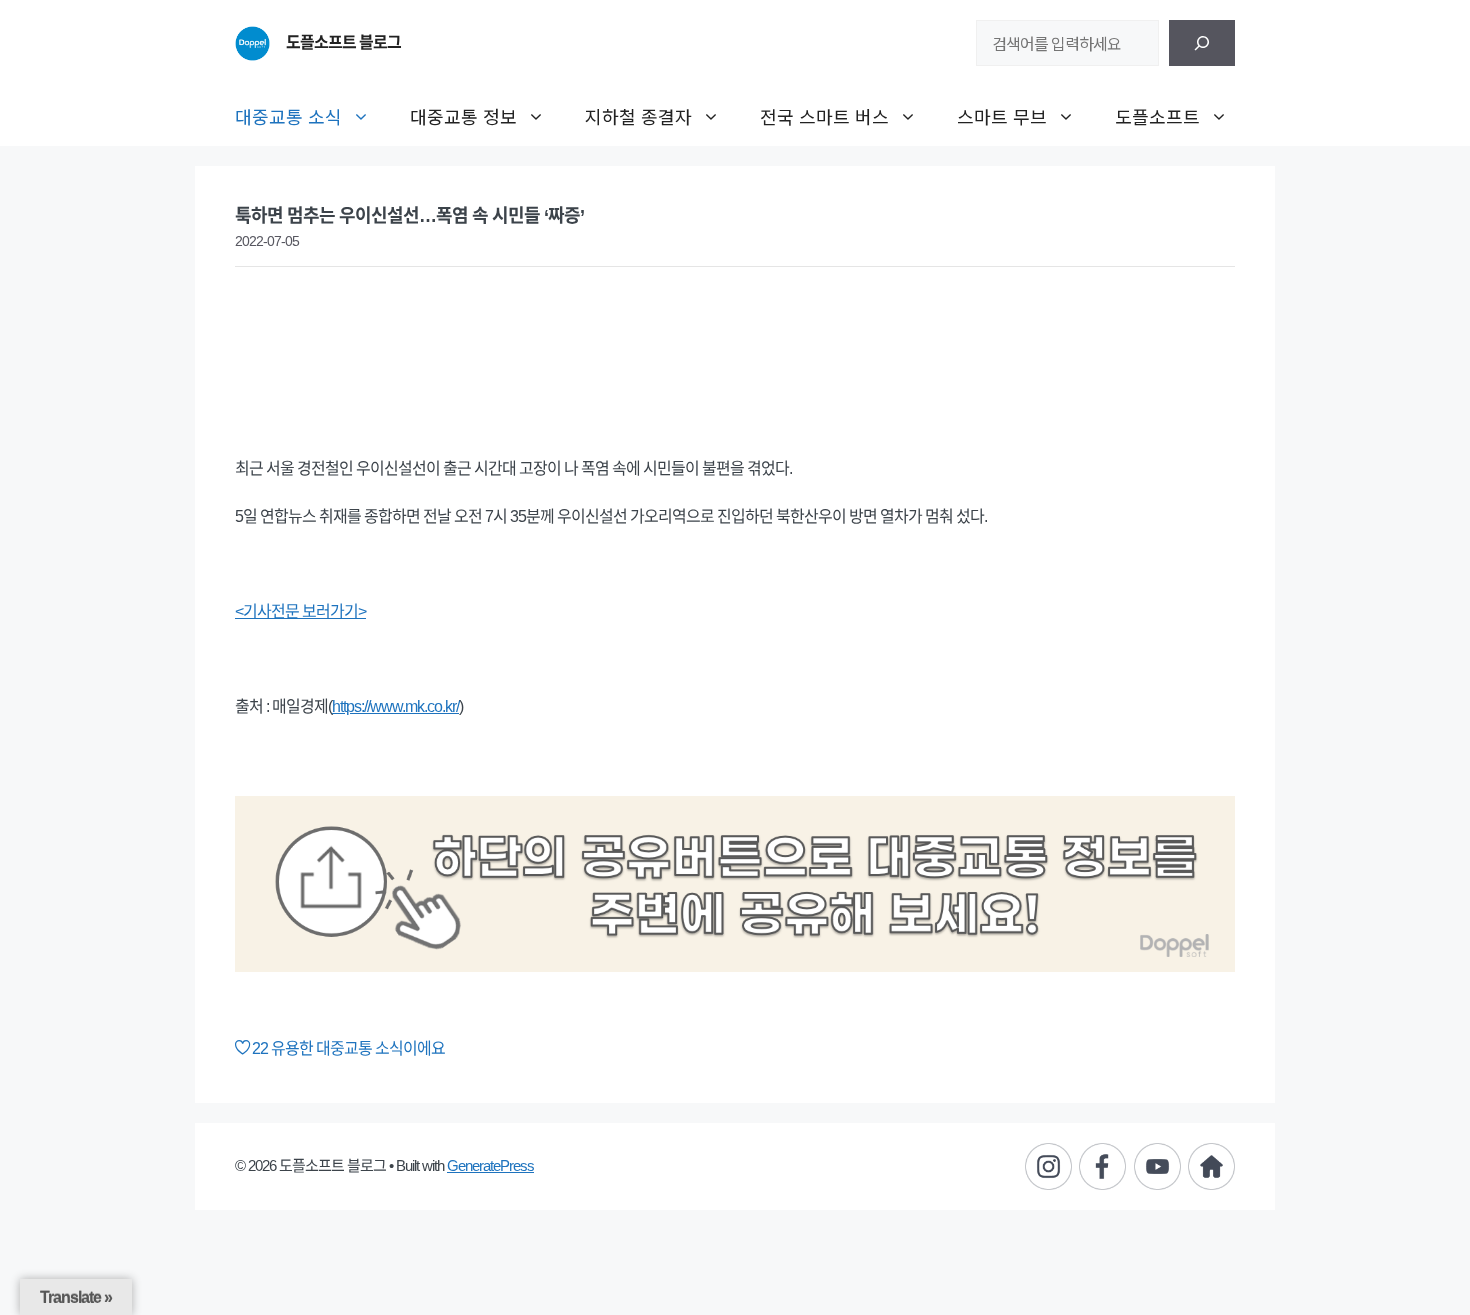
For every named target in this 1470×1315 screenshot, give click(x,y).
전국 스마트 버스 (824, 116)
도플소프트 (1157, 116)
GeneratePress (490, 1165)
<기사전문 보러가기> (300, 611)
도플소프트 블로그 (343, 42)
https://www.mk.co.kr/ (395, 706)
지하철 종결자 (638, 116)
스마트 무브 (1002, 116)
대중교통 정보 (463, 116)
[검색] (1202, 43)
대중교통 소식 (288, 116)
